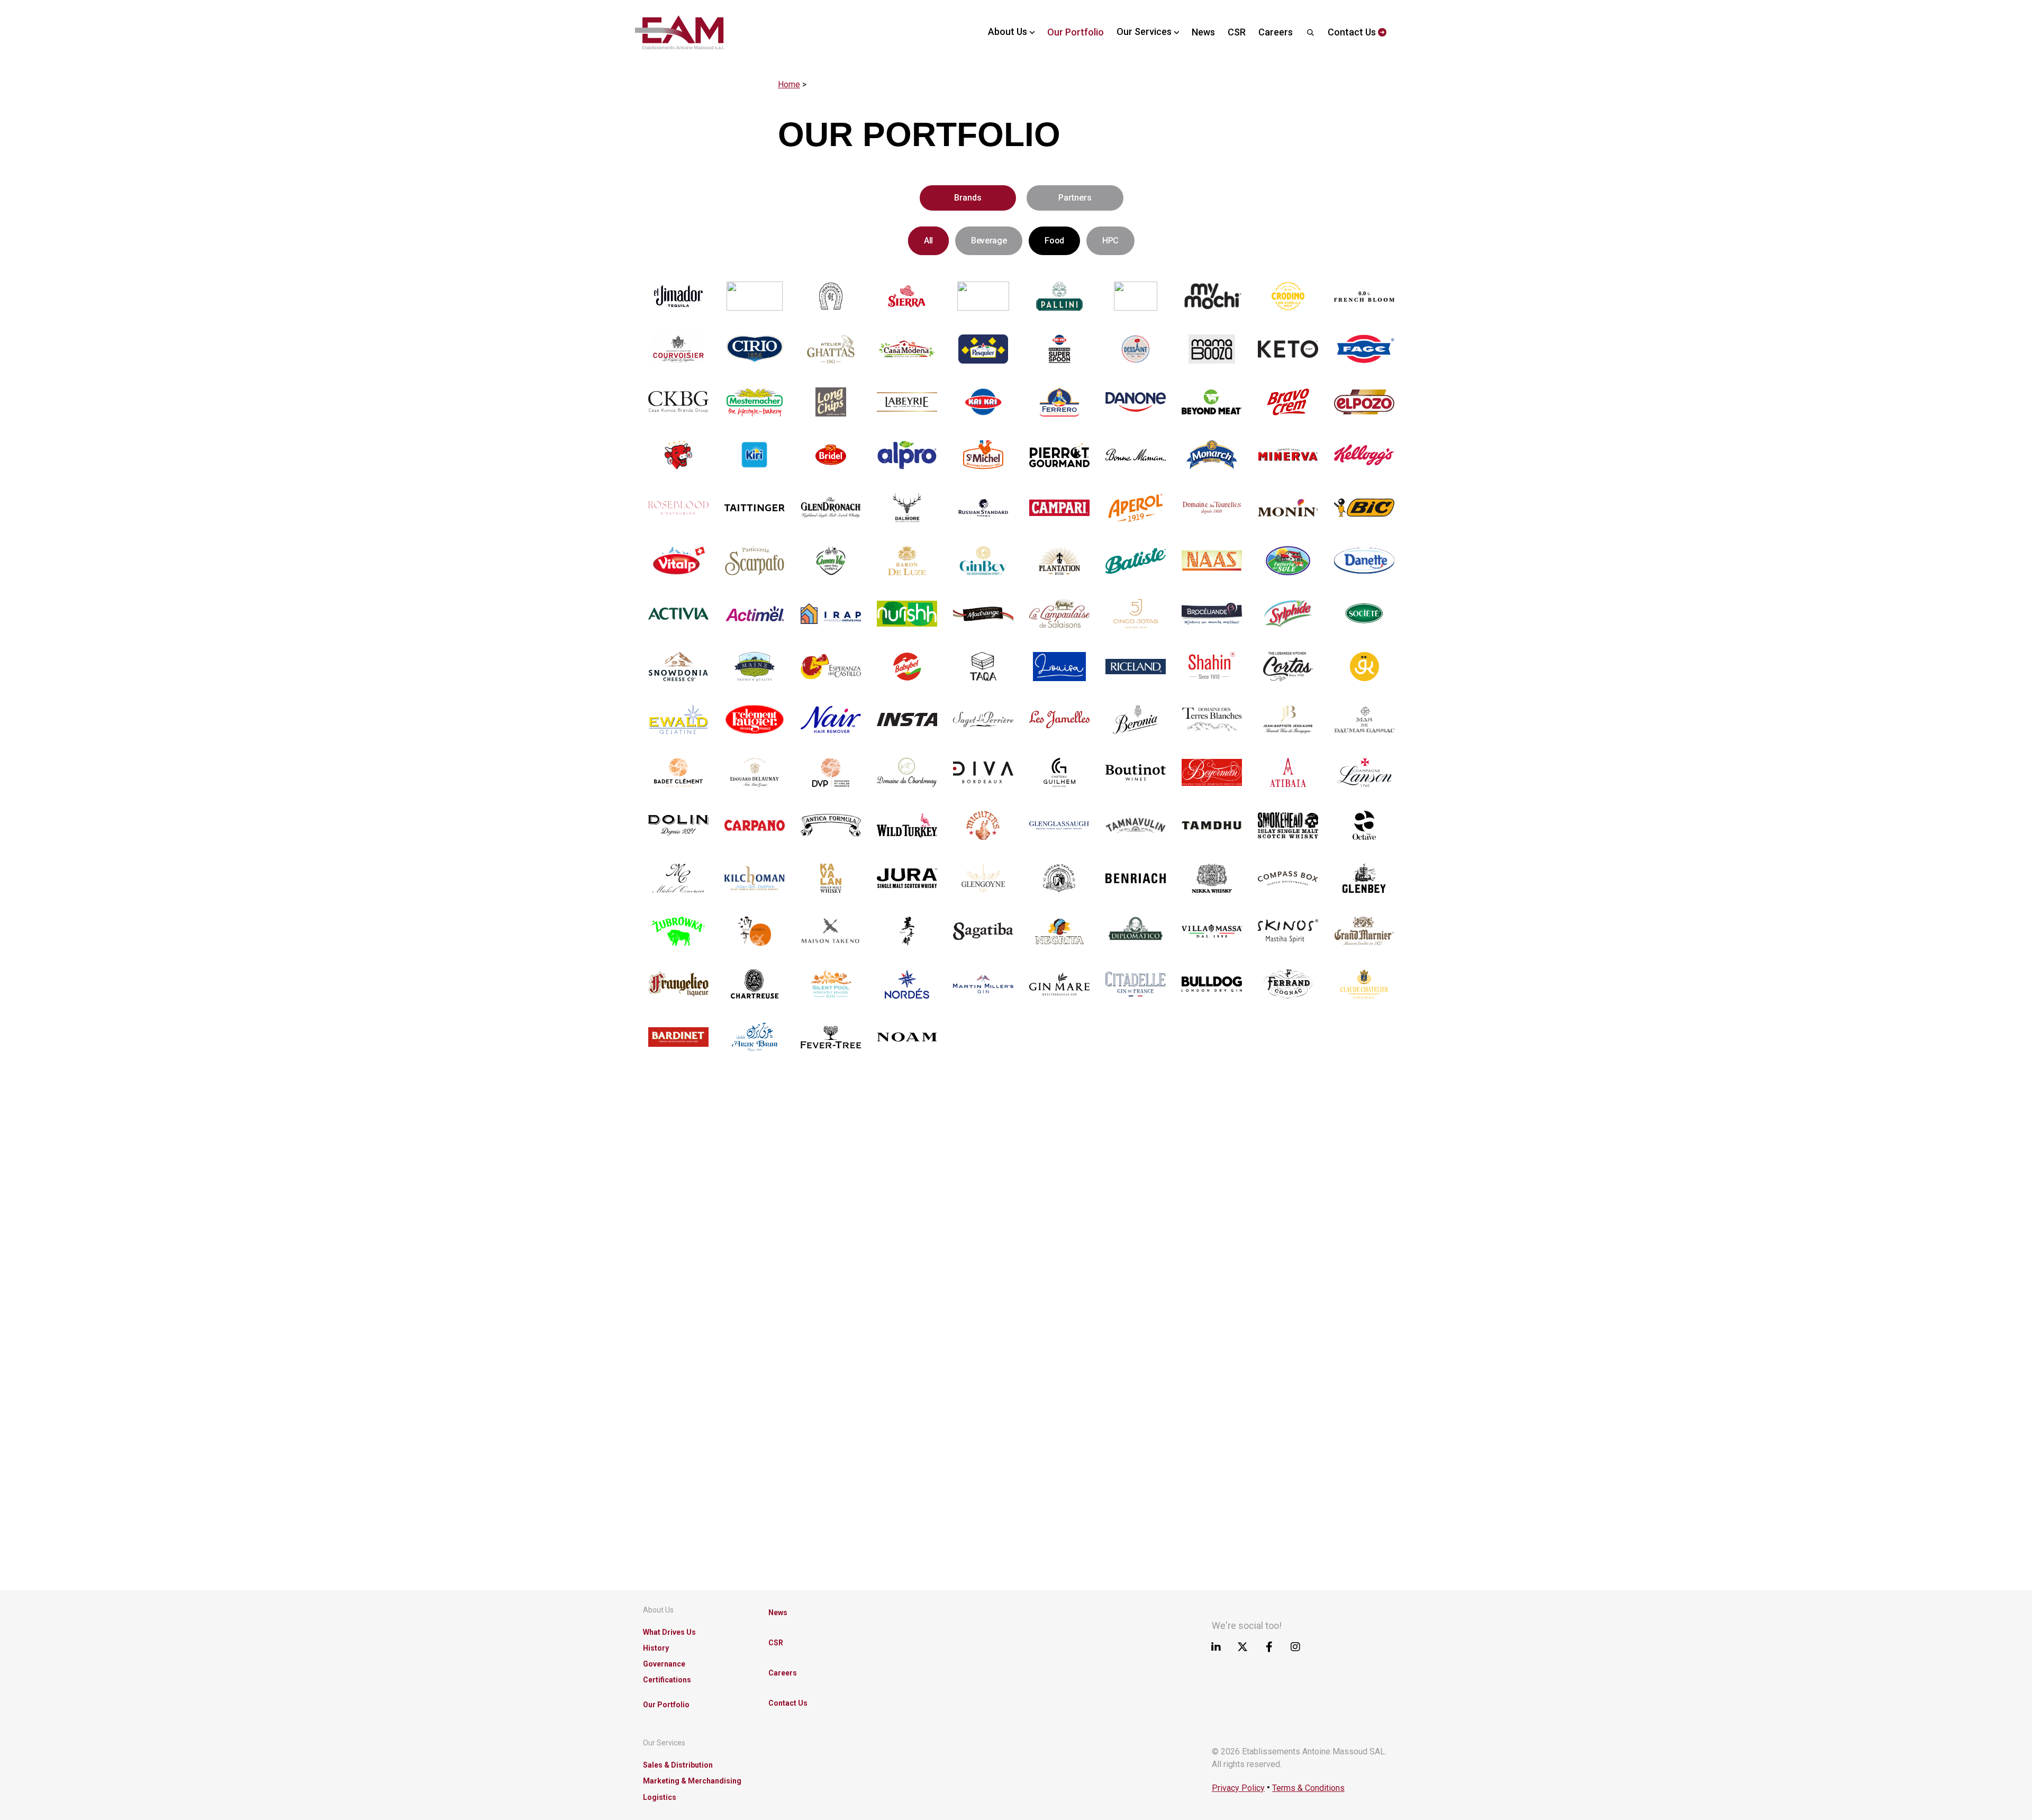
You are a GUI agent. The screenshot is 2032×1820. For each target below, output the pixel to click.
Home (789, 84)
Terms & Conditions (1308, 1788)
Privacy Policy (1238, 1788)
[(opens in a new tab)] (678, 296)
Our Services (664, 1743)
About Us (658, 1610)
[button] (968, 198)
